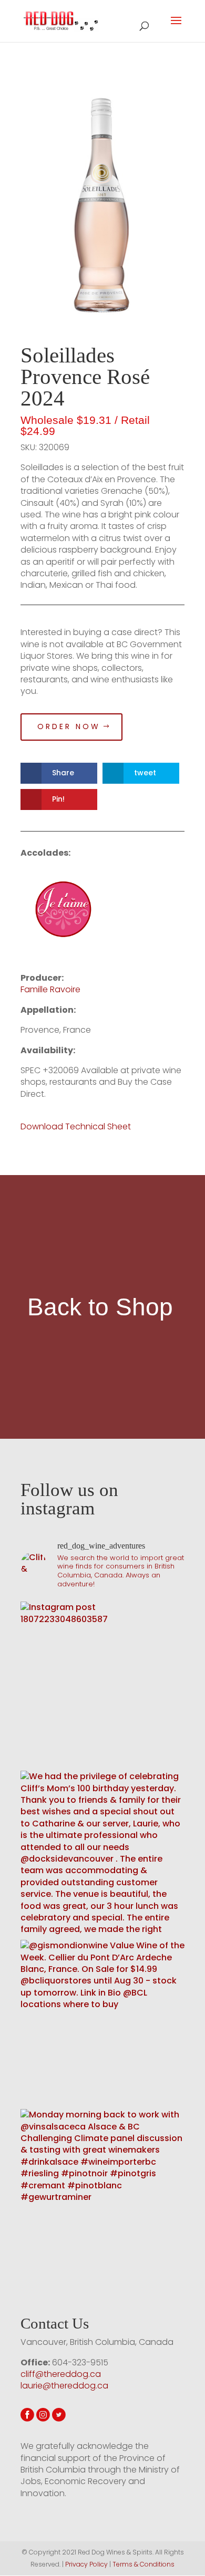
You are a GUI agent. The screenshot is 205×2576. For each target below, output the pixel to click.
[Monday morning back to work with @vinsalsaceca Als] (102, 2191)
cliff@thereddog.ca (61, 2374)
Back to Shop (100, 1307)
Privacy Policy (86, 2564)
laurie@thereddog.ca (64, 2386)
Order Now (69, 726)
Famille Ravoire (50, 989)
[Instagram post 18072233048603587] (102, 1684)
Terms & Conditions (143, 2564)
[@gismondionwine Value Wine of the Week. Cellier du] (102, 2022)
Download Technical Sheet (77, 1126)
